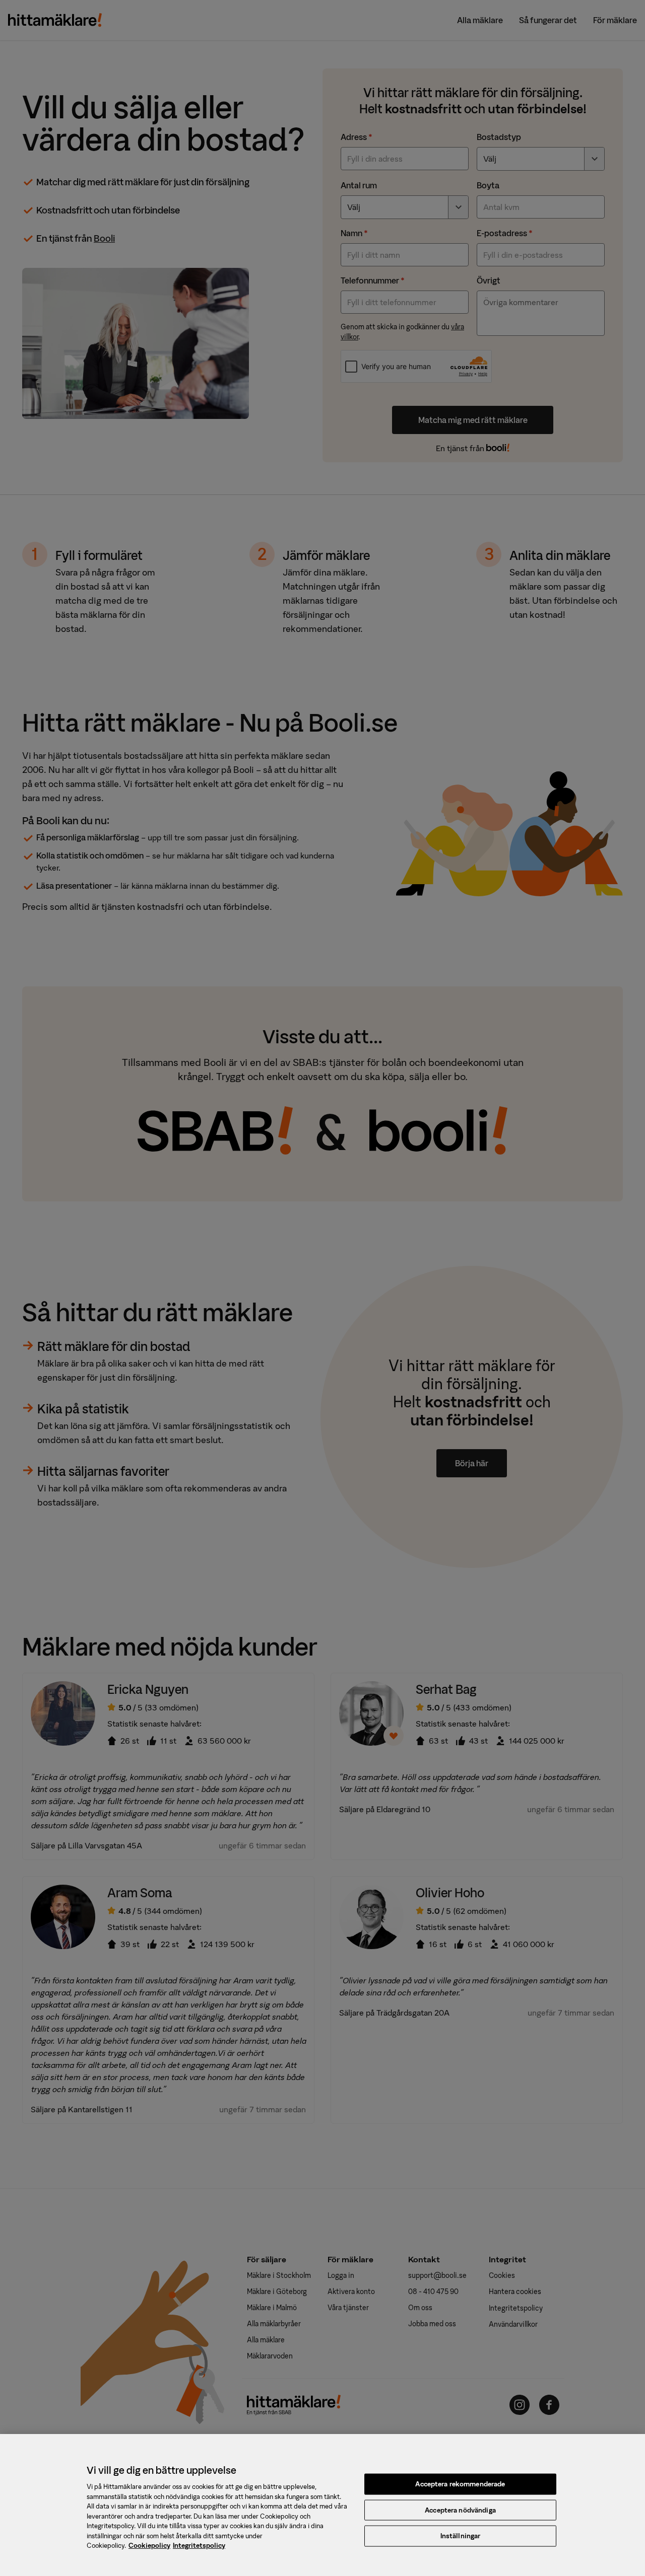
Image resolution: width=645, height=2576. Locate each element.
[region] (322, 2505)
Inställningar (461, 2536)
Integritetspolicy (199, 2546)
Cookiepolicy (149, 2546)
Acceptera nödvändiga (460, 2510)
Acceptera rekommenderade (460, 2484)
